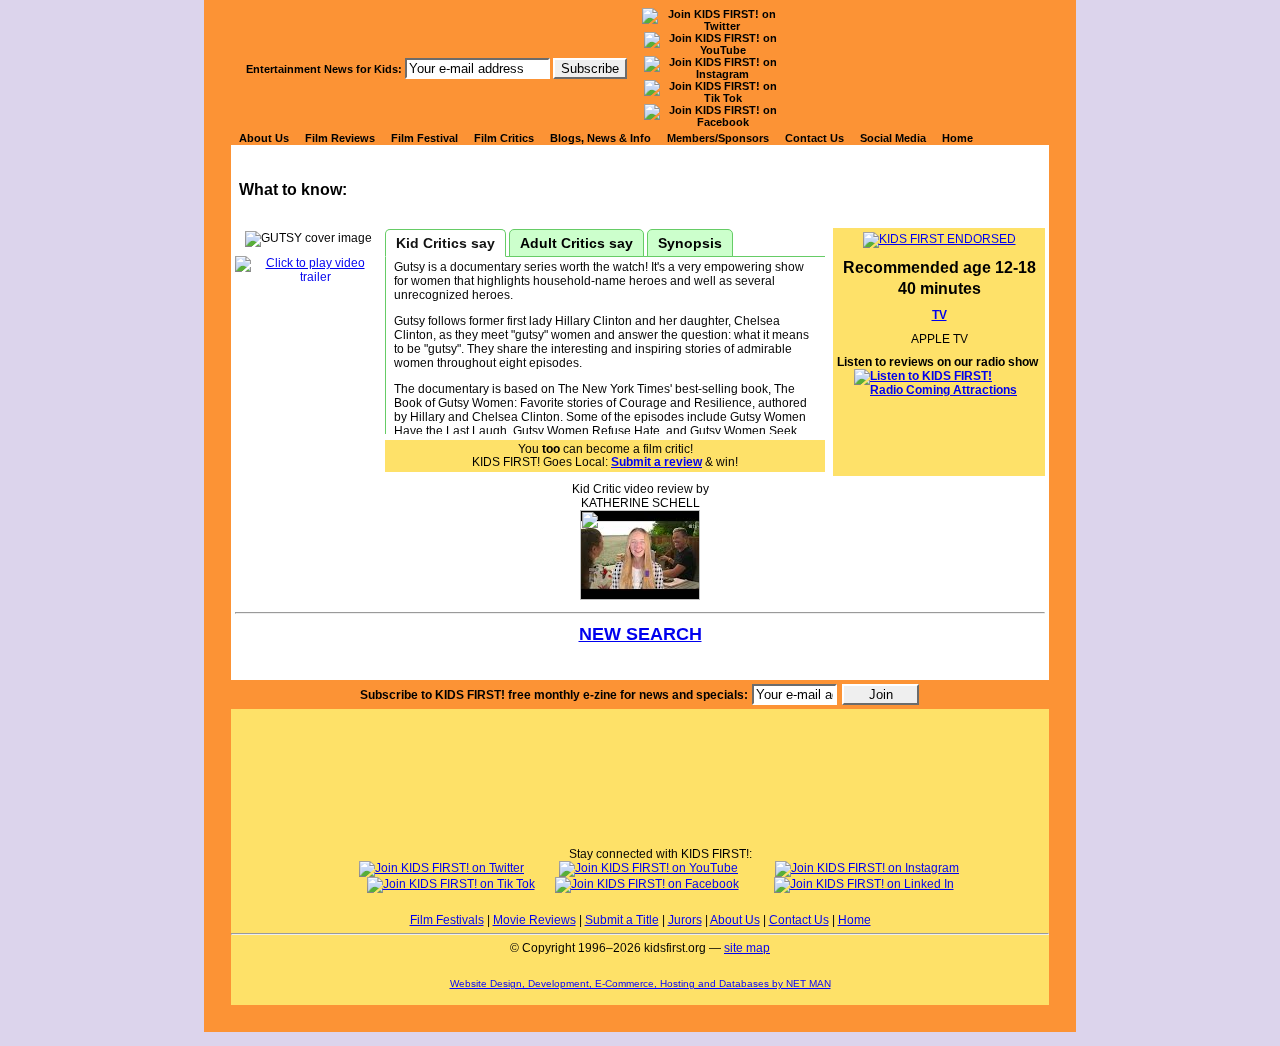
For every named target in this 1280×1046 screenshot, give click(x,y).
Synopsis (690, 243)
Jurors (685, 920)
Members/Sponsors (718, 138)
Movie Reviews (534, 920)
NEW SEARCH (640, 634)
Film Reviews (340, 138)
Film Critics (504, 138)
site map (747, 948)
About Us (264, 138)
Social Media (893, 138)
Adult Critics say (576, 243)
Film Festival (424, 138)
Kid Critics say (445, 243)
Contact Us (814, 138)
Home (957, 138)
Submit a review (656, 462)
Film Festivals (447, 920)
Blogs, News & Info (600, 138)
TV (939, 315)
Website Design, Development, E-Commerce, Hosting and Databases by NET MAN (640, 983)
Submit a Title (622, 920)
